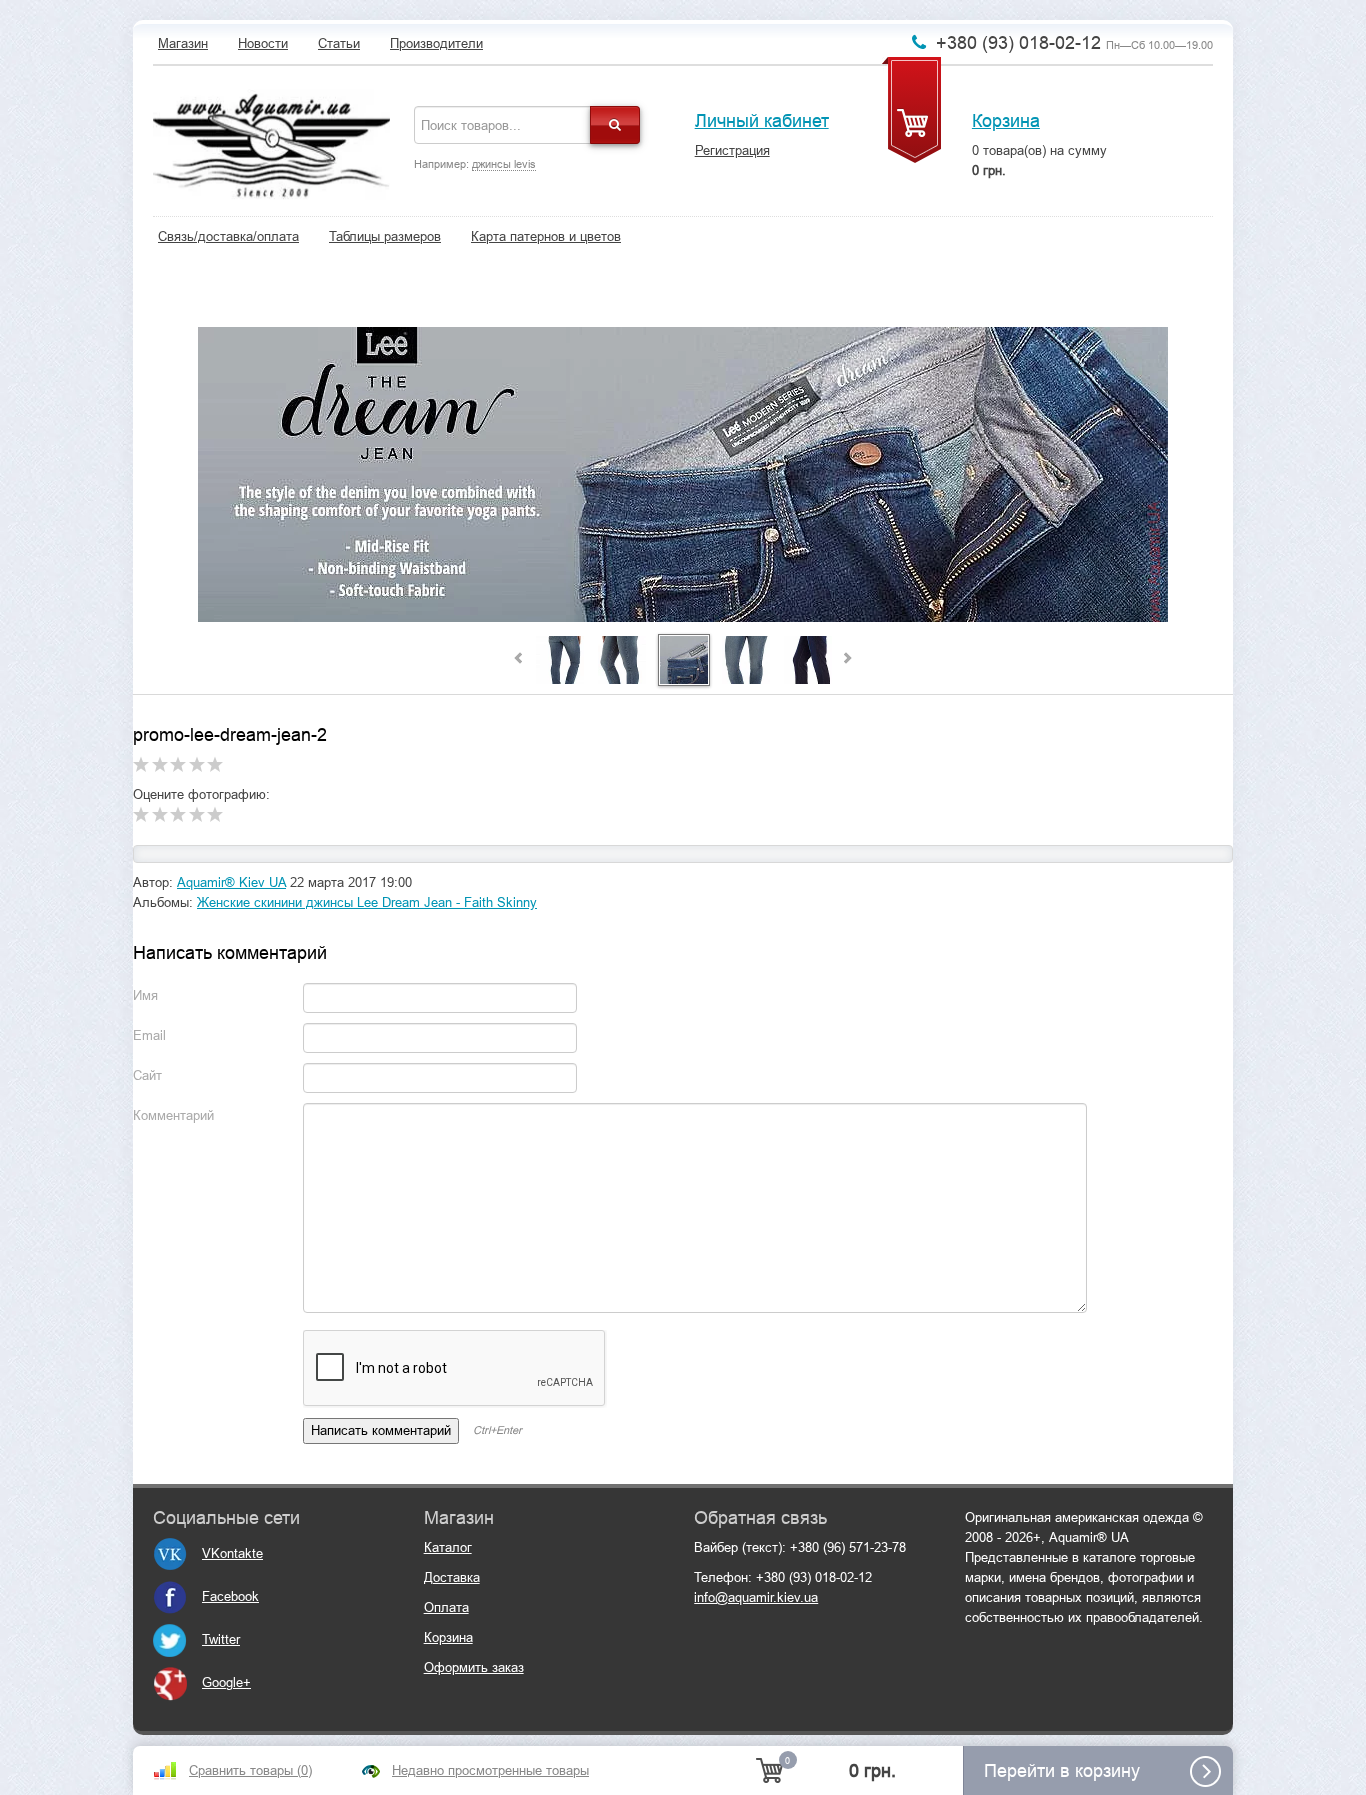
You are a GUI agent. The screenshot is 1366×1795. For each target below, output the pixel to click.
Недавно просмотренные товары (490, 1770)
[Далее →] (683, 475)
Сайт (147, 1075)
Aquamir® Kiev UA (231, 882)
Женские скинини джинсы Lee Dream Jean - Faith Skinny (367, 902)
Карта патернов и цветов (546, 236)
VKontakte (232, 1553)
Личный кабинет (762, 121)
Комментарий (173, 1115)
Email (149, 1035)
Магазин (183, 43)
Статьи (339, 43)
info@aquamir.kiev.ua (756, 1597)
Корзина (1006, 121)
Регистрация (732, 150)
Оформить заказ (474, 1667)
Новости (263, 43)
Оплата (446, 1607)
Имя (145, 995)
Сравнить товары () (250, 1770)
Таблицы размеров (385, 236)
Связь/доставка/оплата (228, 236)
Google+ (226, 1682)
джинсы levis (504, 164)
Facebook (230, 1596)
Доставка (452, 1577)
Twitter (221, 1639)
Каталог (448, 1547)
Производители (436, 43)
